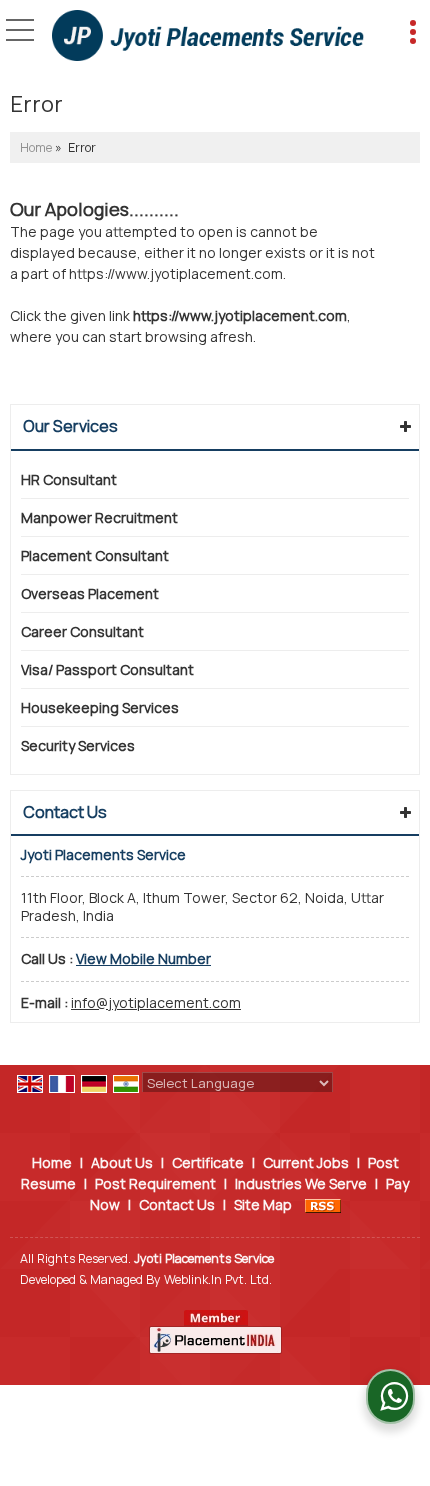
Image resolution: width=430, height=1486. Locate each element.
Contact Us (177, 1204)
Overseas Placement (90, 593)
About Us (122, 1162)
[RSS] (323, 1204)
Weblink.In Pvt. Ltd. (218, 1279)
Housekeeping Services (100, 707)
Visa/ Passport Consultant (107, 669)
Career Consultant (82, 631)
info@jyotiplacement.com (156, 1002)
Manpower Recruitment (99, 517)
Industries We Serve (301, 1183)
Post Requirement (155, 1183)
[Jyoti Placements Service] (208, 37)
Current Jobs (306, 1162)
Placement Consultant (95, 555)
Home (36, 147)
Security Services (78, 745)
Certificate (208, 1162)
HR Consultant (69, 479)
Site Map (263, 1204)
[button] (143, 958)
